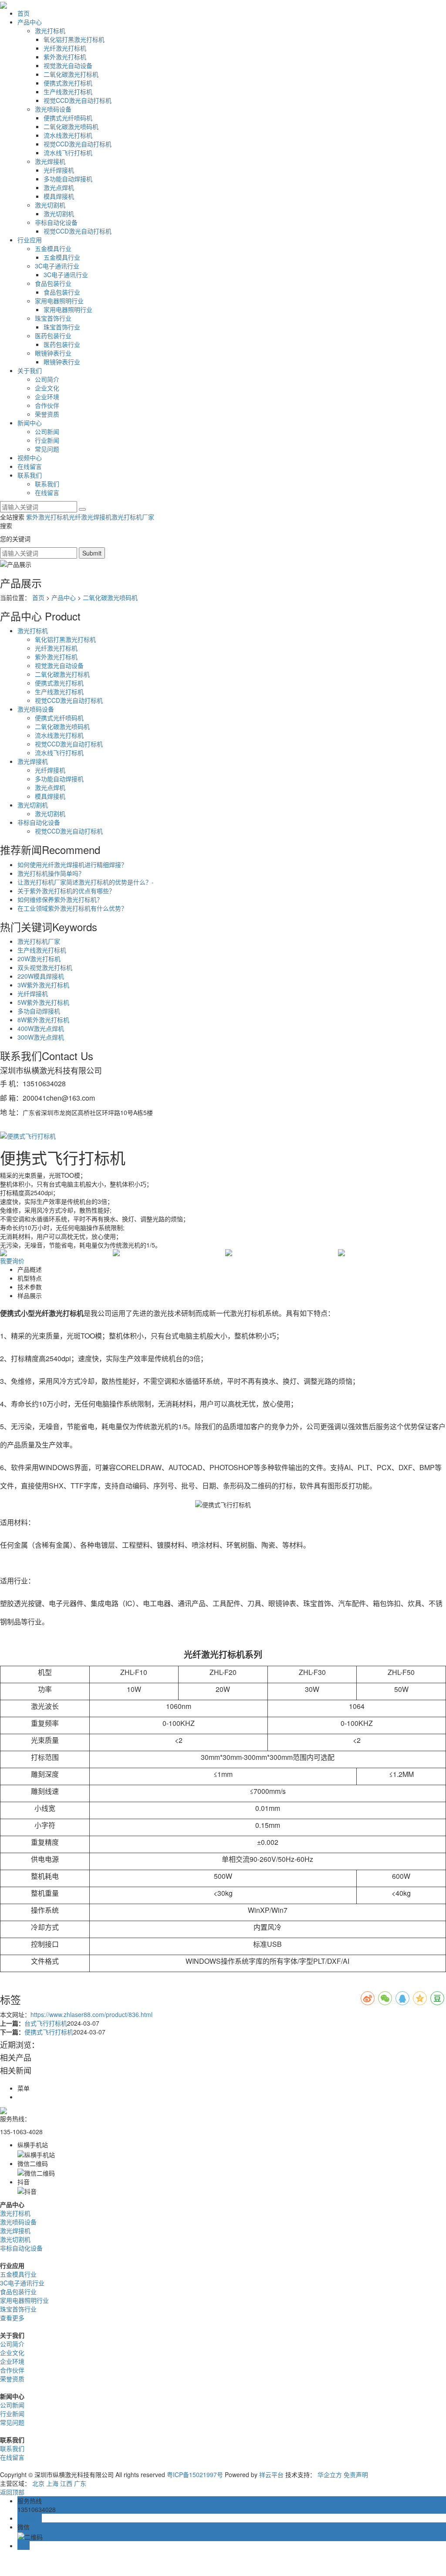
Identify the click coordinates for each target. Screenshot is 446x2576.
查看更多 (12, 2318)
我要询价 (12, 1261)
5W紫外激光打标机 (43, 1002)
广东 (80, 2483)
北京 (38, 2483)
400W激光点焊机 (41, 1028)
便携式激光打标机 (68, 83)
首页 (24, 13)
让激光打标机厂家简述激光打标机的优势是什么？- (86, 882)
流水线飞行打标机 (68, 153)
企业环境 (47, 397)
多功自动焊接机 (39, 1011)
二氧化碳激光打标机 (71, 74)
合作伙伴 (47, 405)
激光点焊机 (59, 187)
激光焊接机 (50, 161)
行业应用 (30, 240)
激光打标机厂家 (133, 517)
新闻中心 (30, 423)
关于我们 (30, 370)
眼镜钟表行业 (53, 353)
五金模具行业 (53, 248)
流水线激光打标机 (68, 135)
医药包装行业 (53, 336)
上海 (52, 2483)
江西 (66, 2483)
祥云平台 (271, 2474)
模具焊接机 (59, 196)
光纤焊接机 (59, 170)
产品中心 (30, 22)
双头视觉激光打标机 (45, 967)
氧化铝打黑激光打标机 (74, 39)
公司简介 (47, 379)
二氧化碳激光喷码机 (71, 126)
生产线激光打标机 (68, 92)
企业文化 (47, 388)
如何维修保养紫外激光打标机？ (60, 899)
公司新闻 (47, 431)
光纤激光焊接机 (90, 517)
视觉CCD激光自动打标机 (78, 100)
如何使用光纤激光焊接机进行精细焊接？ (72, 864)
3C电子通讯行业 (57, 266)
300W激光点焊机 (41, 1037)
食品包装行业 (53, 283)
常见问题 (47, 449)
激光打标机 (50, 31)
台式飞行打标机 (46, 2023)
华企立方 (330, 2474)
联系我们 (30, 475)
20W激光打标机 (39, 959)
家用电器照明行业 (59, 301)
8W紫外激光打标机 (43, 1020)
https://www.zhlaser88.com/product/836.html (91, 2014)
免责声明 (356, 2474)
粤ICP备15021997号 (195, 2474)
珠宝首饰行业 (53, 318)
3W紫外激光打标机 (43, 985)
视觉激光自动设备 (68, 65)
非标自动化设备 (56, 222)
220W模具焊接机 (41, 976)
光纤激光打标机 (65, 48)
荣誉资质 (47, 414)
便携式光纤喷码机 (68, 118)
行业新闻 (47, 440)
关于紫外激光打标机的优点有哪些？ (66, 891)
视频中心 (30, 458)
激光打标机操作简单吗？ (51, 873)
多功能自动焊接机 (68, 179)
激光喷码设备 (53, 109)
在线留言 (30, 466)
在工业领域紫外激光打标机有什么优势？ (72, 908)
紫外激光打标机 (65, 57)
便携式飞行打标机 (49, 2032)
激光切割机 (50, 205)
